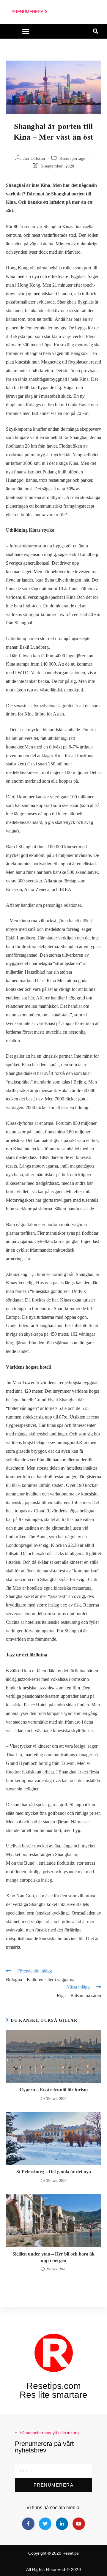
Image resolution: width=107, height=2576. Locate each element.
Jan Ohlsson (34, 158)
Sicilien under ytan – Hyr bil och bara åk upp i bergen (53, 2257)
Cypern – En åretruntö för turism (54, 2090)
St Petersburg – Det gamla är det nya (54, 2172)
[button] (26, 31)
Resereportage (72, 158)
